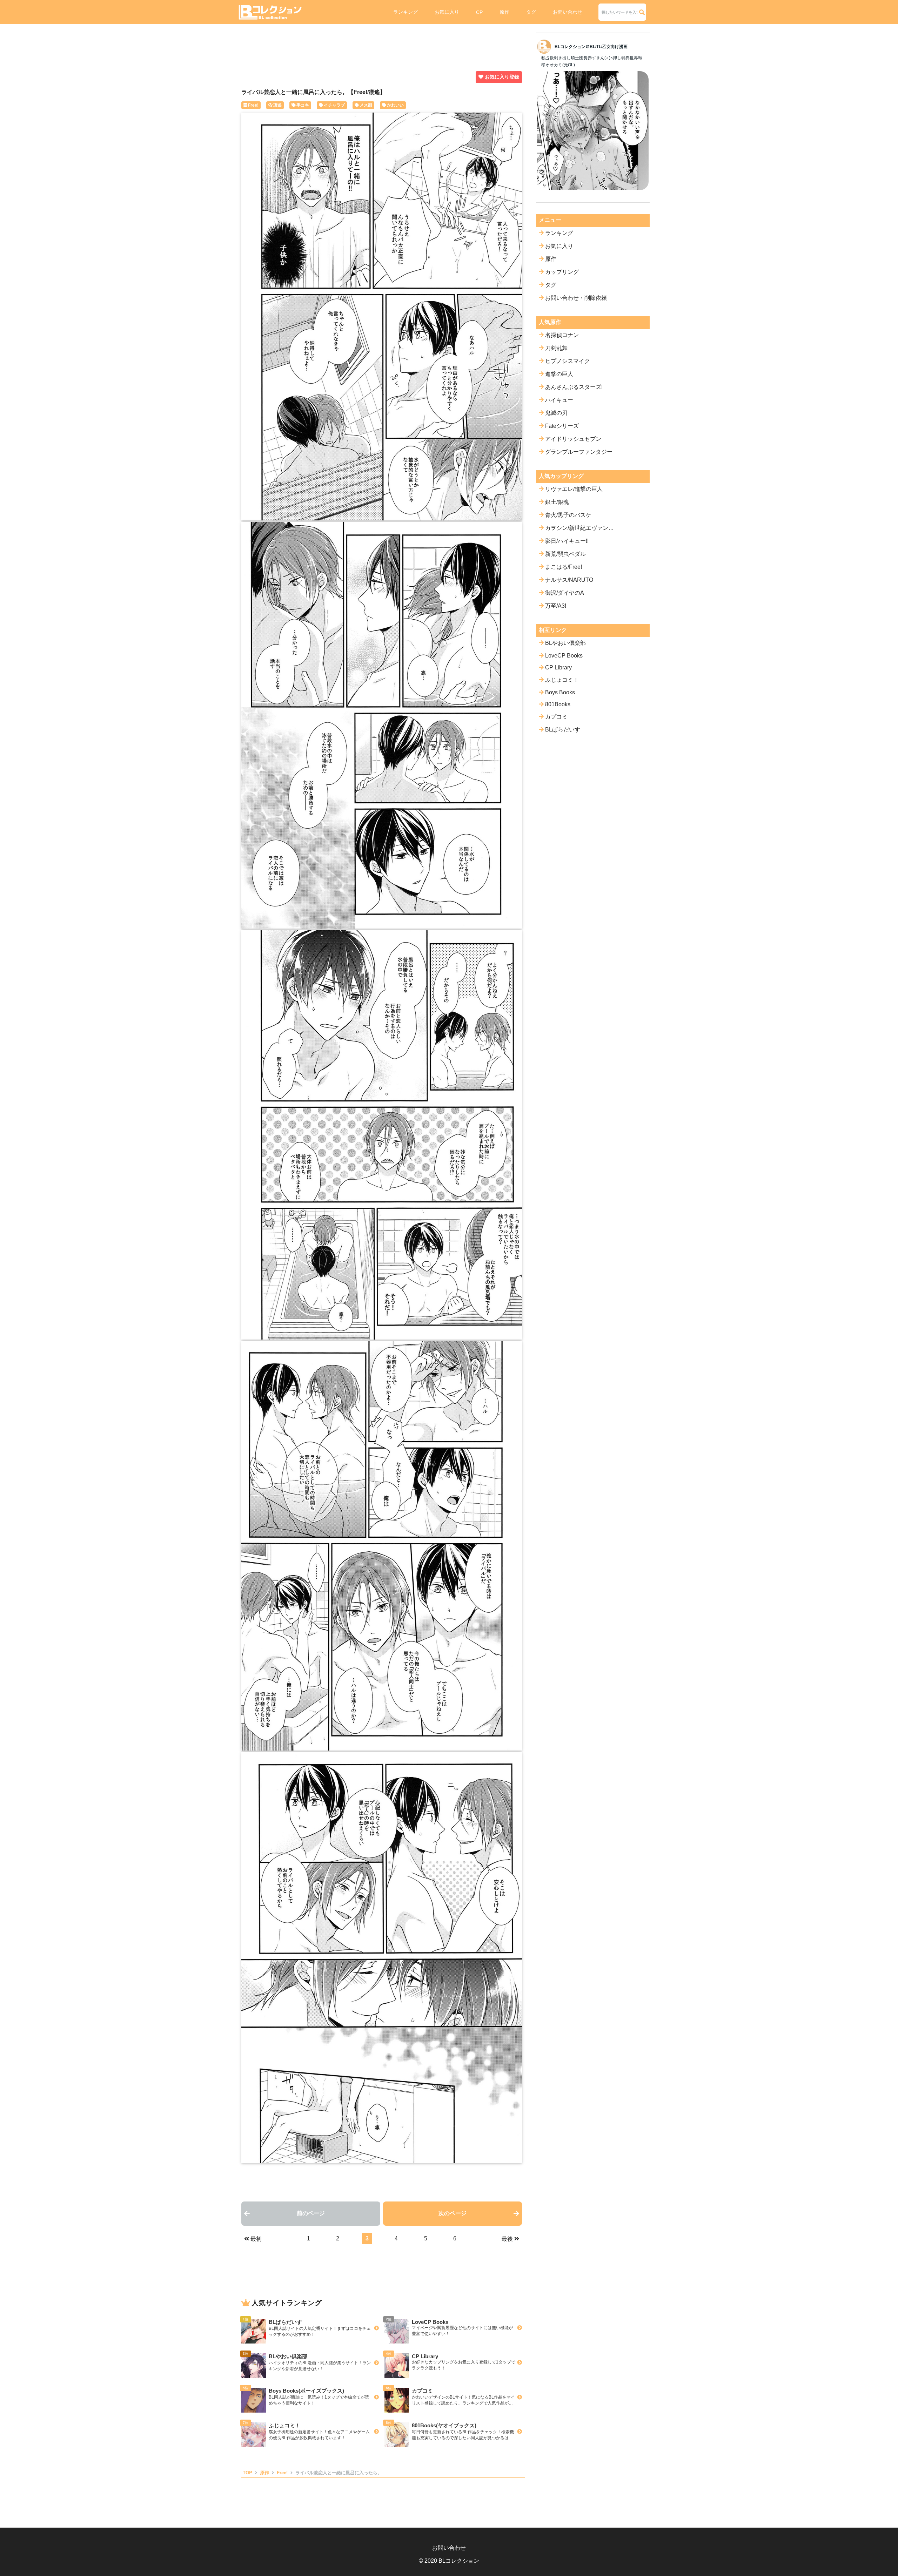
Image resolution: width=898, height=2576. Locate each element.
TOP (247, 2473)
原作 (504, 12)
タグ (531, 12)
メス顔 (366, 105)
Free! (253, 105)
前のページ (311, 2213)
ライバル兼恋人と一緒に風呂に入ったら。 (339, 2473)
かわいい (395, 105)
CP (479, 12)
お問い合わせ (568, 12)
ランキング (406, 12)
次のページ (453, 2213)
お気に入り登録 (502, 77)
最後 (507, 2239)
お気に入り (447, 12)
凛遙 (277, 105)
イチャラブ (334, 105)
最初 (256, 2239)
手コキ (303, 105)
